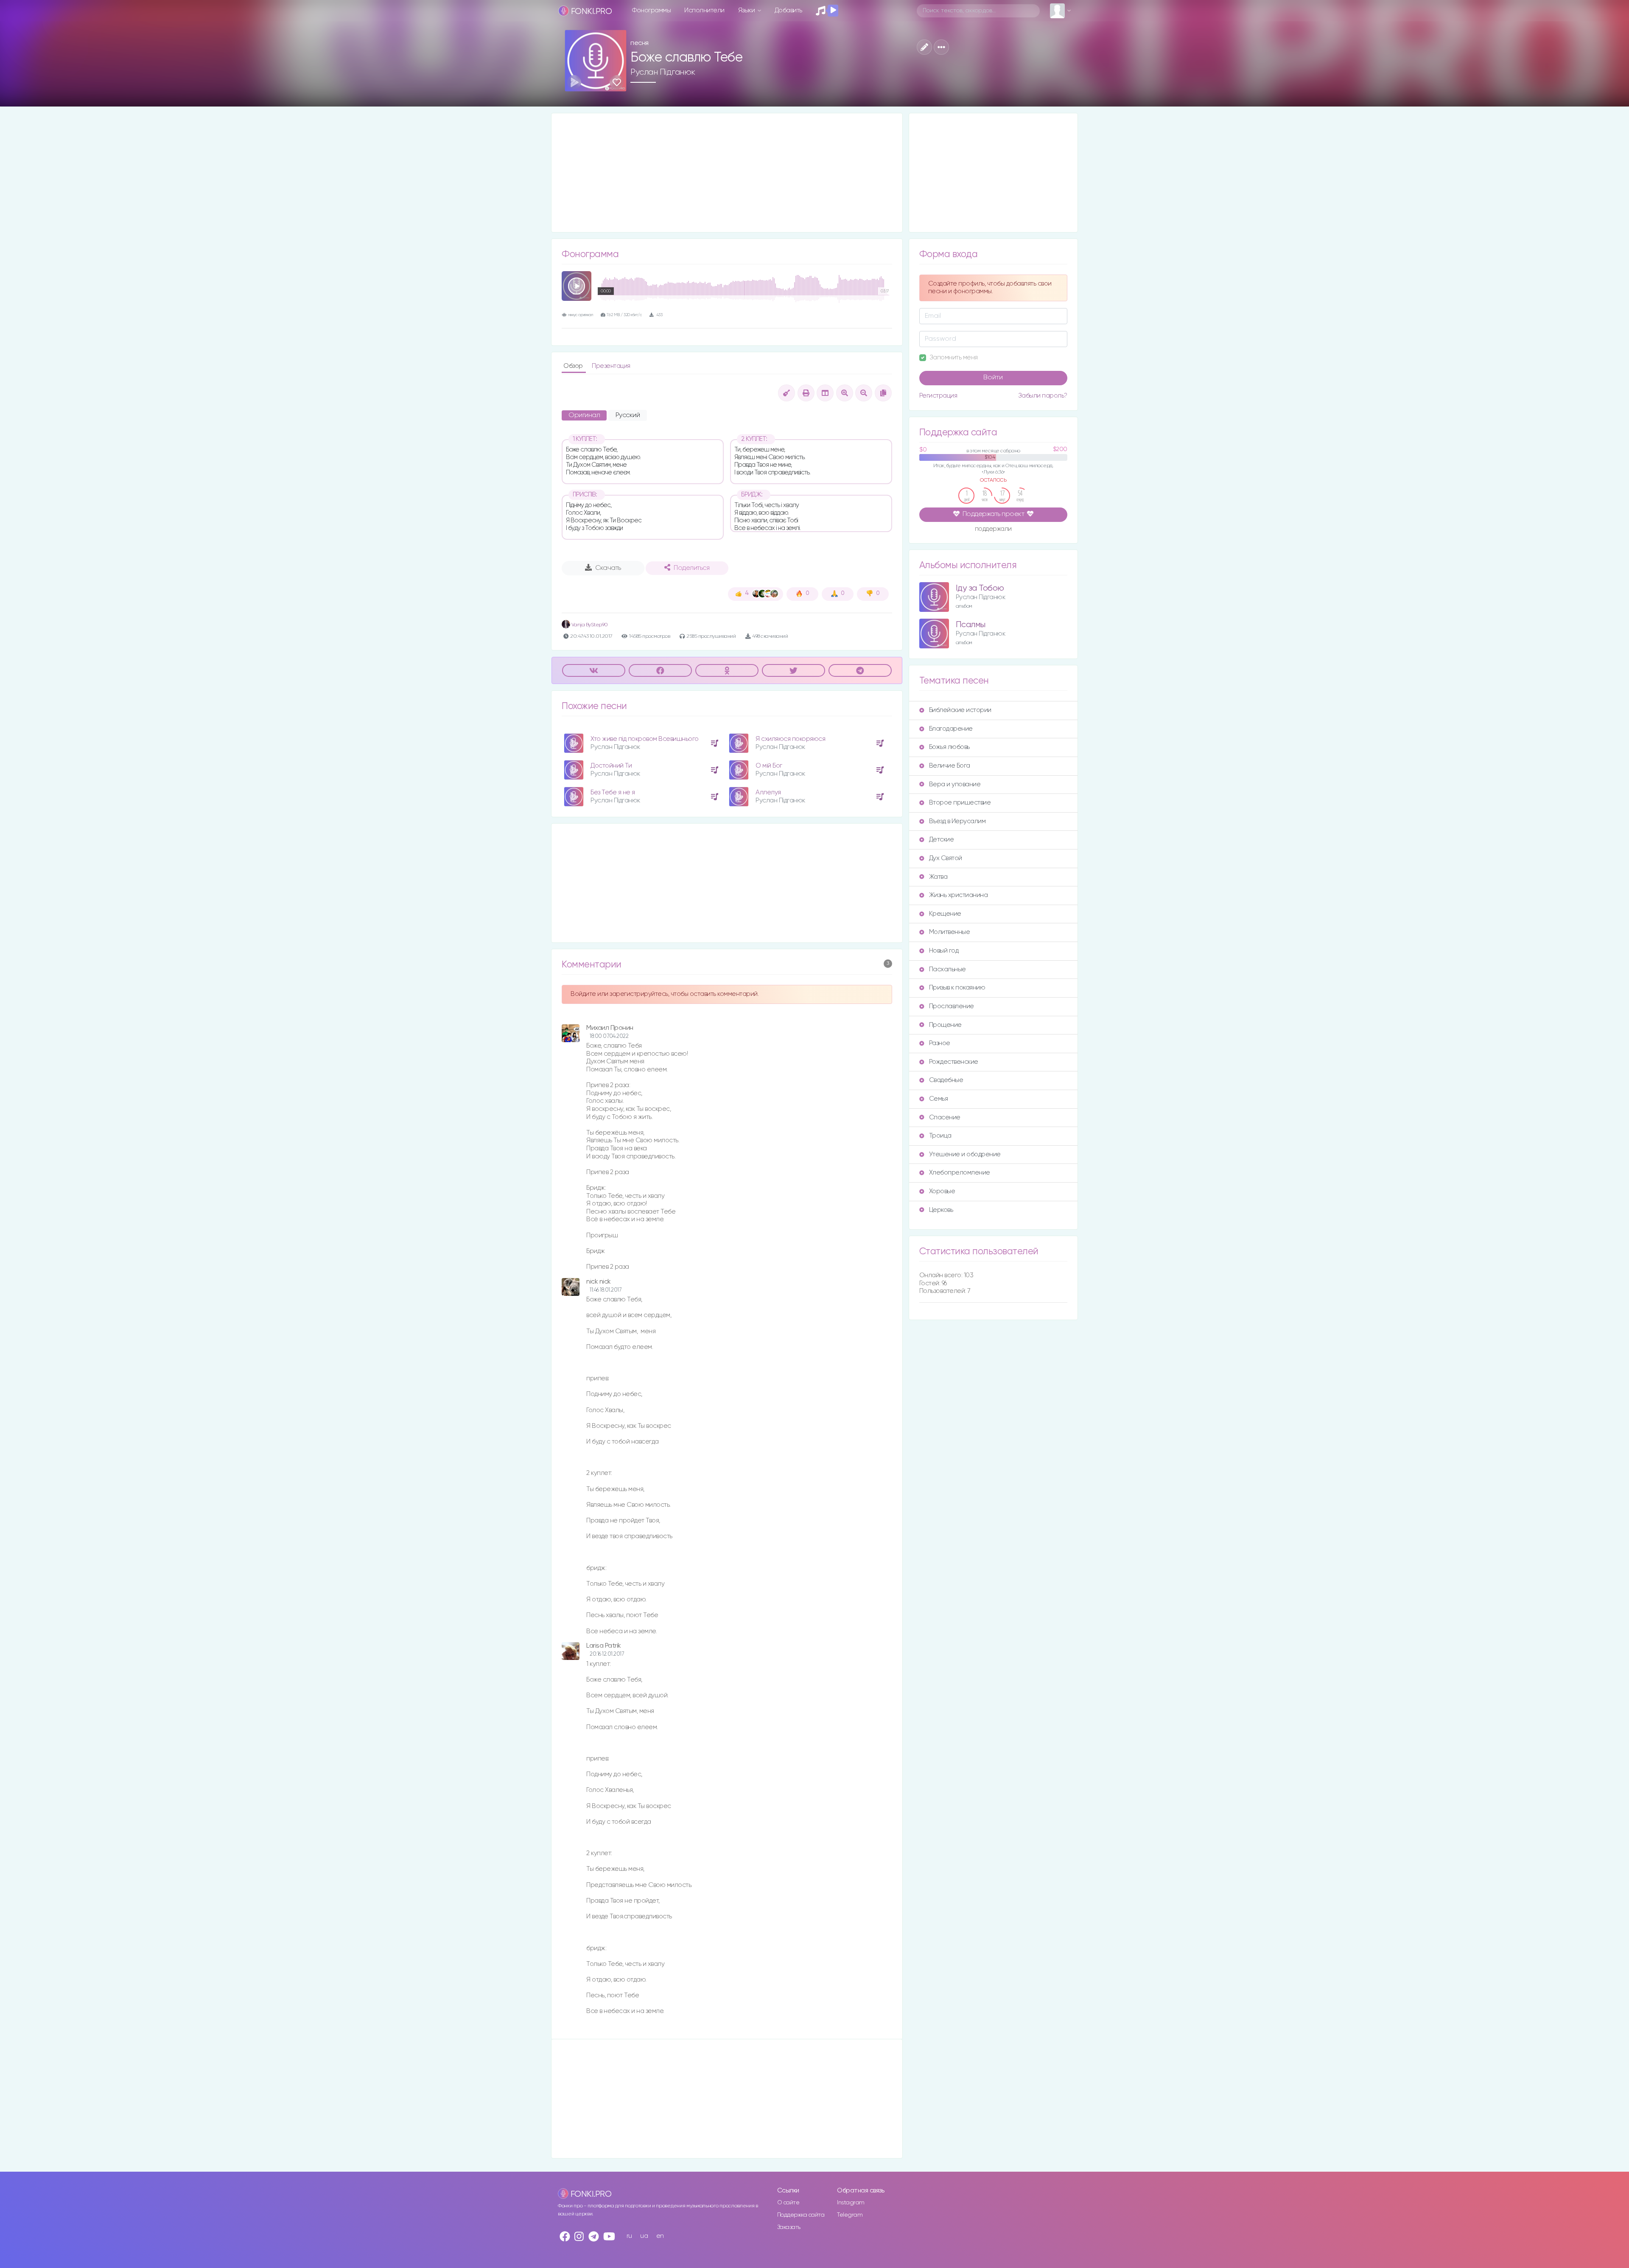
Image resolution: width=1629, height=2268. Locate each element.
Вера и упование (955, 784)
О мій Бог (769, 766)
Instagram (851, 2203)
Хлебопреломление (960, 1173)
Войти (993, 378)
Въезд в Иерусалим (957, 821)
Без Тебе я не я (613, 792)
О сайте (788, 2203)
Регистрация (938, 396)
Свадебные (946, 1080)
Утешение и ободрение (965, 1154)
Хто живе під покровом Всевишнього (645, 739)
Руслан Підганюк (663, 72)
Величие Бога (950, 766)
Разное (940, 1043)
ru (629, 2236)
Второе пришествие (960, 803)
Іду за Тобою (980, 588)
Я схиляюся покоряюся (790, 739)
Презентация (611, 366)
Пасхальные (947, 969)
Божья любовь (949, 747)
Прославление (952, 1006)
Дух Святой (946, 858)
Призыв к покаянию (957, 988)
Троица (940, 1136)
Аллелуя (768, 792)
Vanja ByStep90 (589, 625)
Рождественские (954, 1062)
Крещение (945, 914)
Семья (939, 1099)
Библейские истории (960, 710)
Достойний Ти (611, 766)
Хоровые (942, 1191)
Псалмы (971, 625)
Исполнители (704, 10)
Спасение (945, 1117)
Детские (942, 840)
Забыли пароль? (1043, 396)
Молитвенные (950, 932)
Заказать (789, 2227)
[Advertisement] (727, 173)
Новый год (944, 951)
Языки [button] (747, 10)
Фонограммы (651, 10)
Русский (628, 415)
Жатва (938, 877)
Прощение (945, 1025)
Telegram (850, 2215)
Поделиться (691, 568)
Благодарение (951, 729)
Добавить (788, 10)
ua (644, 2236)
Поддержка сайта (801, 2215)
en (660, 2236)
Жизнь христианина (959, 895)
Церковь (941, 1210)
